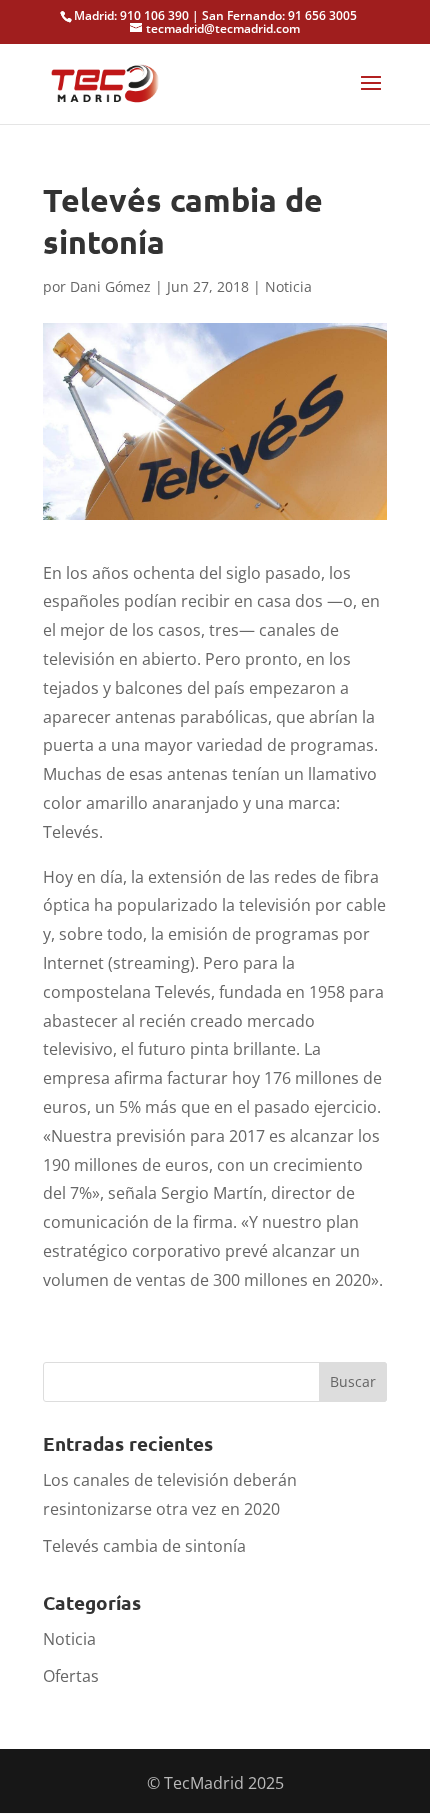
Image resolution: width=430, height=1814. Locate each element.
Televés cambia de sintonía (144, 1546)
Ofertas (71, 1676)
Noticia (288, 286)
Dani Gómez (110, 286)
